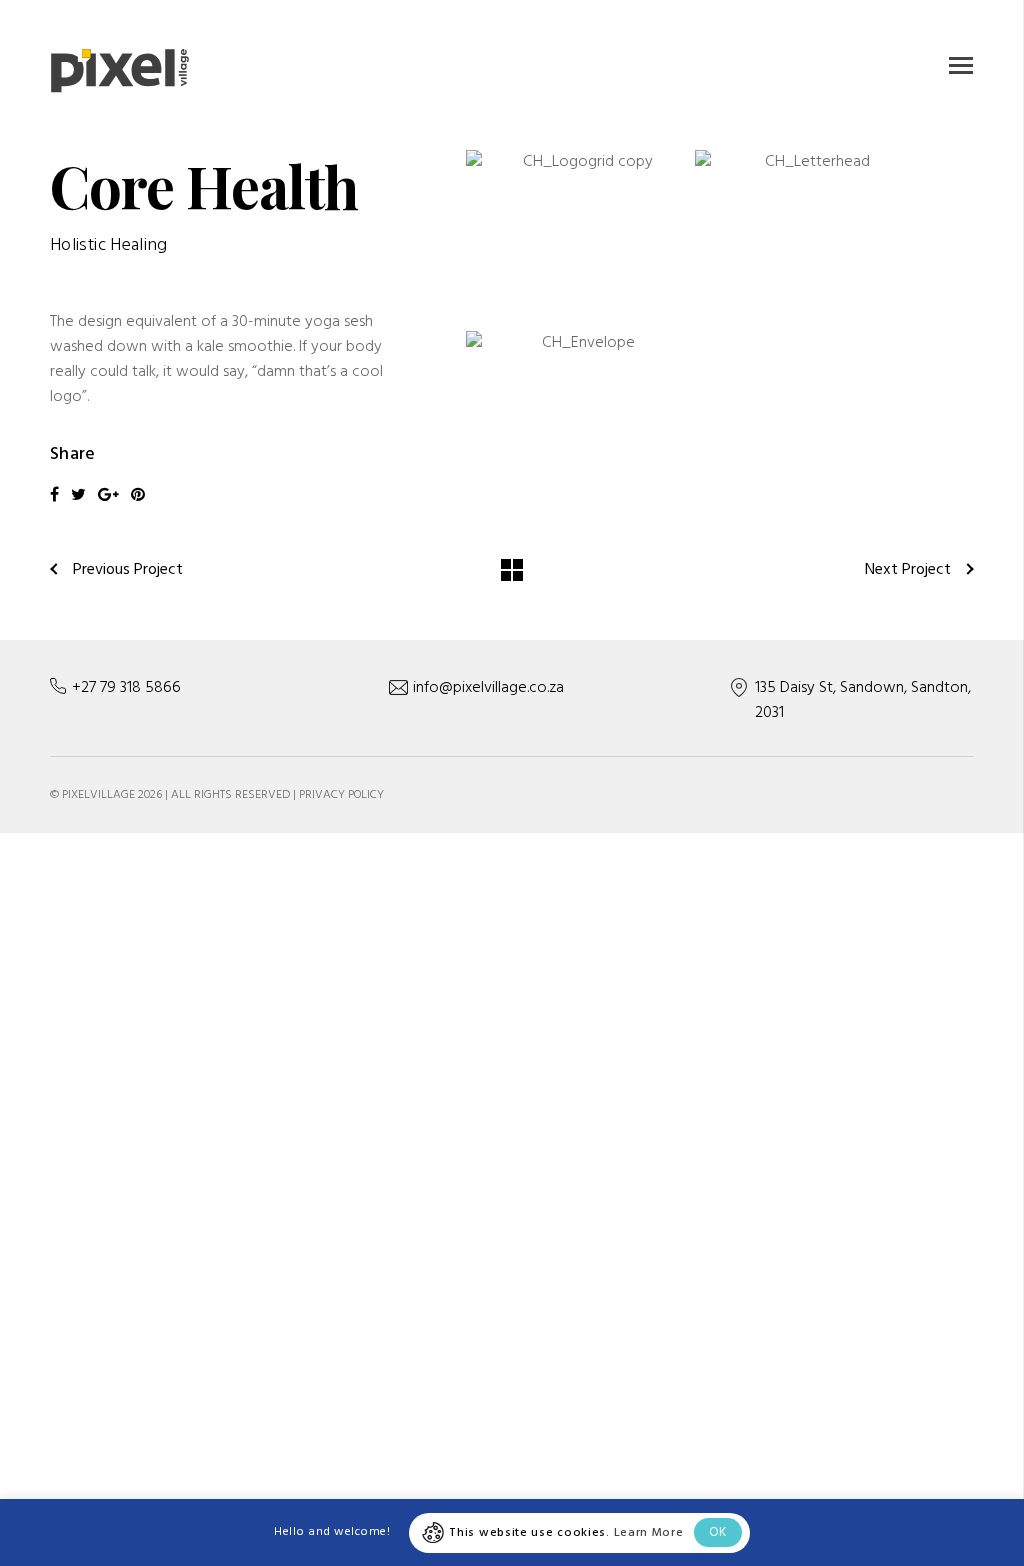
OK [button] (718, 1532)
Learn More (649, 1533)
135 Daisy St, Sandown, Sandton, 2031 (863, 700)
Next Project (908, 570)
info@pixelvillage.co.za (488, 688)
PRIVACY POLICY (341, 795)
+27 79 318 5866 (126, 688)
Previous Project (128, 570)
